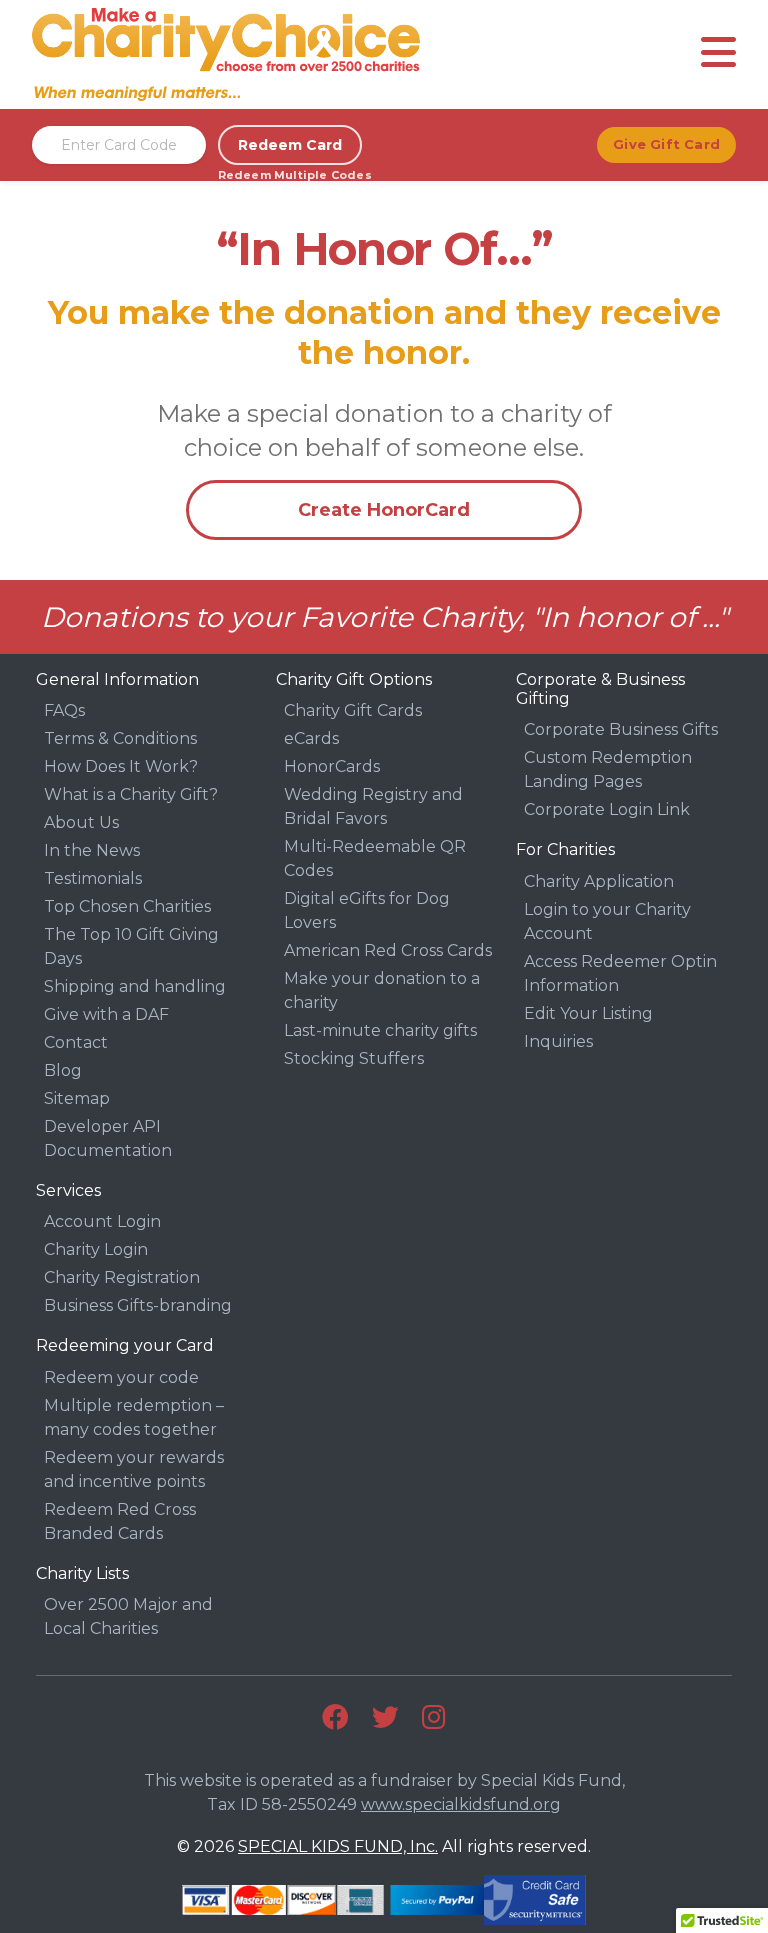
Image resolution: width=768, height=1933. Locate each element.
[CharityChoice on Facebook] (335, 1717)
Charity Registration (122, 1277)
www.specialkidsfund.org (461, 1804)
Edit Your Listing (588, 1013)
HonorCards (332, 766)
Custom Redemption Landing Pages (608, 769)
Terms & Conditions (120, 738)
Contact (76, 1042)
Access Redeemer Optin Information (620, 973)
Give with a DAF (106, 1014)
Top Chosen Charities (127, 906)
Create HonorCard (384, 510)
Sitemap (77, 1098)
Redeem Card (290, 145)
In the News (92, 850)
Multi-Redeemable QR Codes (375, 858)
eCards (311, 738)
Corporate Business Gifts (621, 729)
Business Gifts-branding (138, 1305)
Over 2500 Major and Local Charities (128, 1616)
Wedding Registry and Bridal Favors (373, 806)
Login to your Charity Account (607, 921)
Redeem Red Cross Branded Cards (120, 1521)
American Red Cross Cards (388, 950)
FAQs (64, 710)
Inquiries (558, 1041)
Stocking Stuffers (354, 1058)
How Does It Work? (121, 766)
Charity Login (96, 1249)
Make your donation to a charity (382, 990)
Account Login (102, 1221)
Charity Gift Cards (353, 710)
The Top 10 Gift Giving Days (131, 946)
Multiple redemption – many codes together (134, 1417)
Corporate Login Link (607, 809)
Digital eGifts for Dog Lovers (367, 910)
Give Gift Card (666, 144)
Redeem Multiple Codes (290, 175)
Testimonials (93, 878)
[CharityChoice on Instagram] (434, 1717)
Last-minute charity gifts (380, 1030)
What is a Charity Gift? (131, 794)
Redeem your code (121, 1377)
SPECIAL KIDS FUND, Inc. (338, 1846)
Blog (63, 1070)
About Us (81, 822)
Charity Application (599, 881)
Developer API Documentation (108, 1138)
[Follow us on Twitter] (385, 1717)
